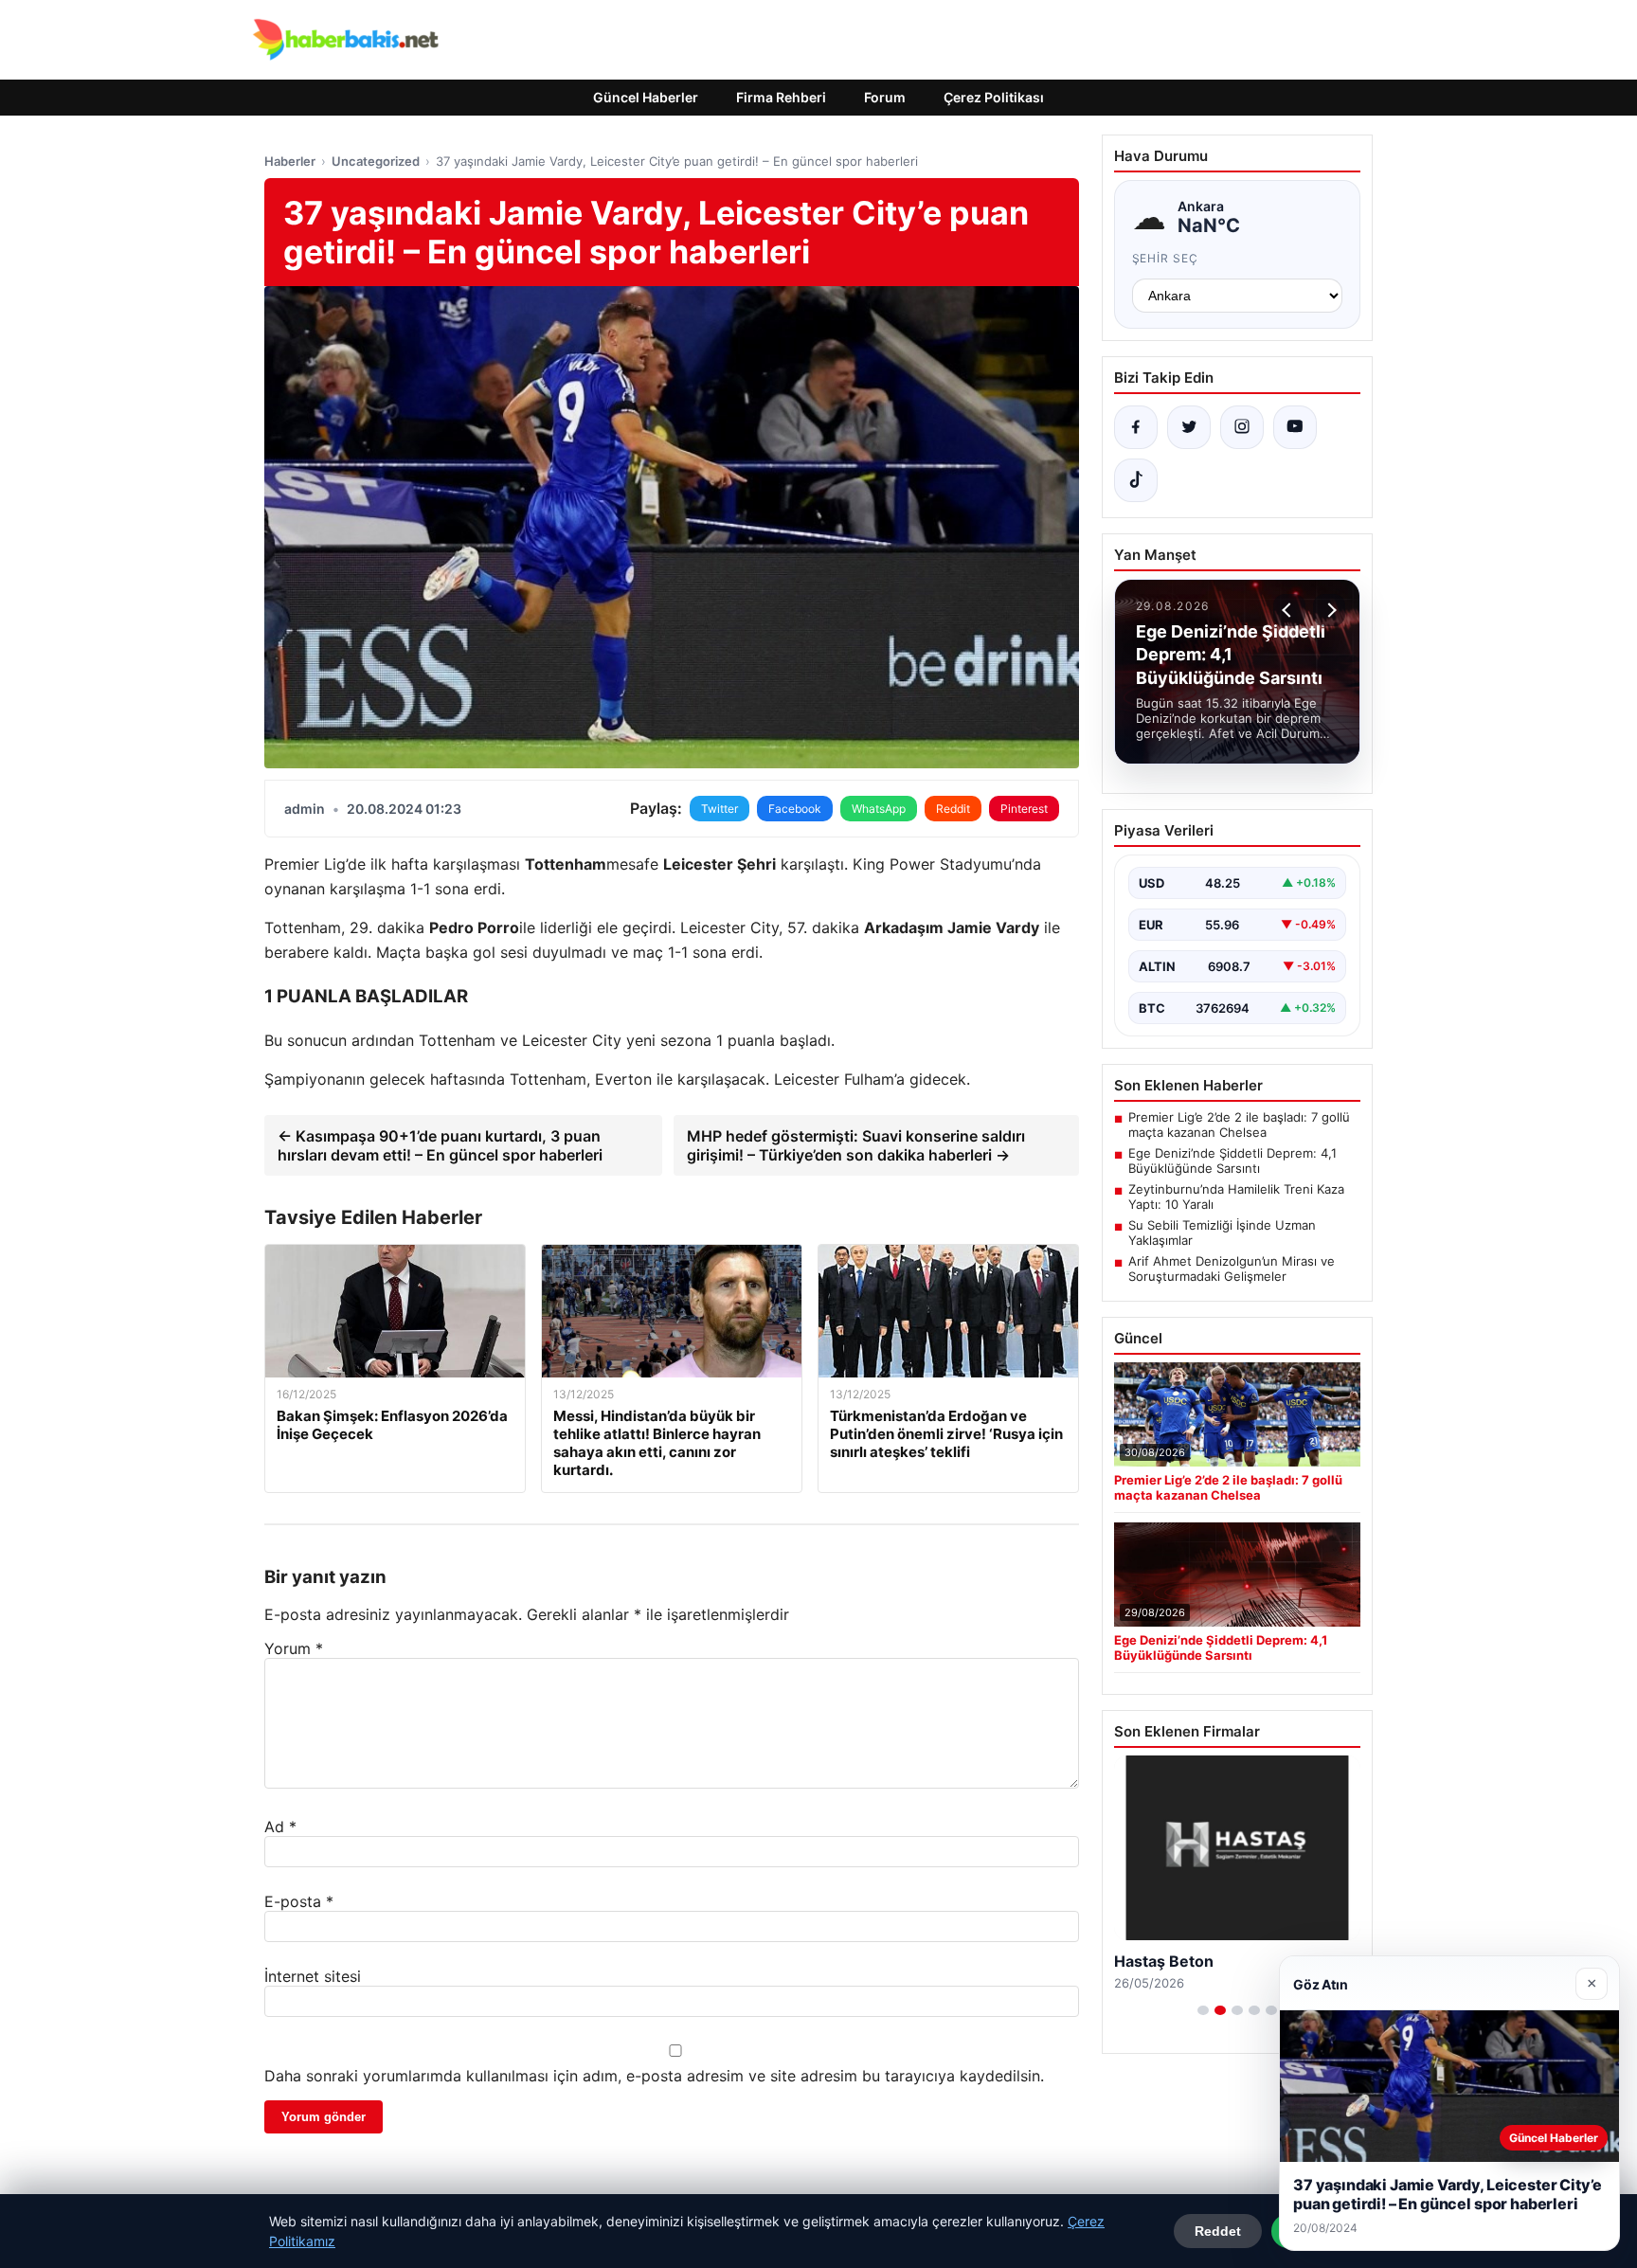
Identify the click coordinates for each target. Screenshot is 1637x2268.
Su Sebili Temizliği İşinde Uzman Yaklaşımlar (1222, 1233)
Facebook (795, 809)
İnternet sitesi (313, 1976)
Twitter (720, 809)
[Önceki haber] (1289, 610)
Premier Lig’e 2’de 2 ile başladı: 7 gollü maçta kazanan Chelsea (1239, 1125)
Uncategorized (376, 161)
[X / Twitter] (1189, 427)
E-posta (299, 1901)
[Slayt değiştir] (1203, 2010)
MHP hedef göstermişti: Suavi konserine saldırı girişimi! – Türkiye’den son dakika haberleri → (856, 1145)
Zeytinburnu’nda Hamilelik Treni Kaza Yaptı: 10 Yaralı (1236, 1197)
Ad (280, 1827)
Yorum (294, 1648)
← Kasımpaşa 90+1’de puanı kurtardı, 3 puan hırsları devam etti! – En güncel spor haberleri (440, 1145)
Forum (885, 97)
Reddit (953, 809)
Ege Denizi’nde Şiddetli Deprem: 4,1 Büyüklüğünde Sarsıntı (1232, 1161)
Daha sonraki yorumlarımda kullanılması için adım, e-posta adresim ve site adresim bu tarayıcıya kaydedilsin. (654, 2076)
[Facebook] (1136, 427)
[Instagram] (1242, 427)
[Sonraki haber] (1329, 610)
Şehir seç (1166, 258)
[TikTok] (1136, 480)
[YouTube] (1295, 427)
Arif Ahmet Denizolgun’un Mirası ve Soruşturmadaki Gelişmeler (1232, 1269)
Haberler (290, 161)
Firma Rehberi (781, 97)
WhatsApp (879, 809)
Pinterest (1024, 809)
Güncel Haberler (646, 97)
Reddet (1218, 2231)
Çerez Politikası (994, 97)
